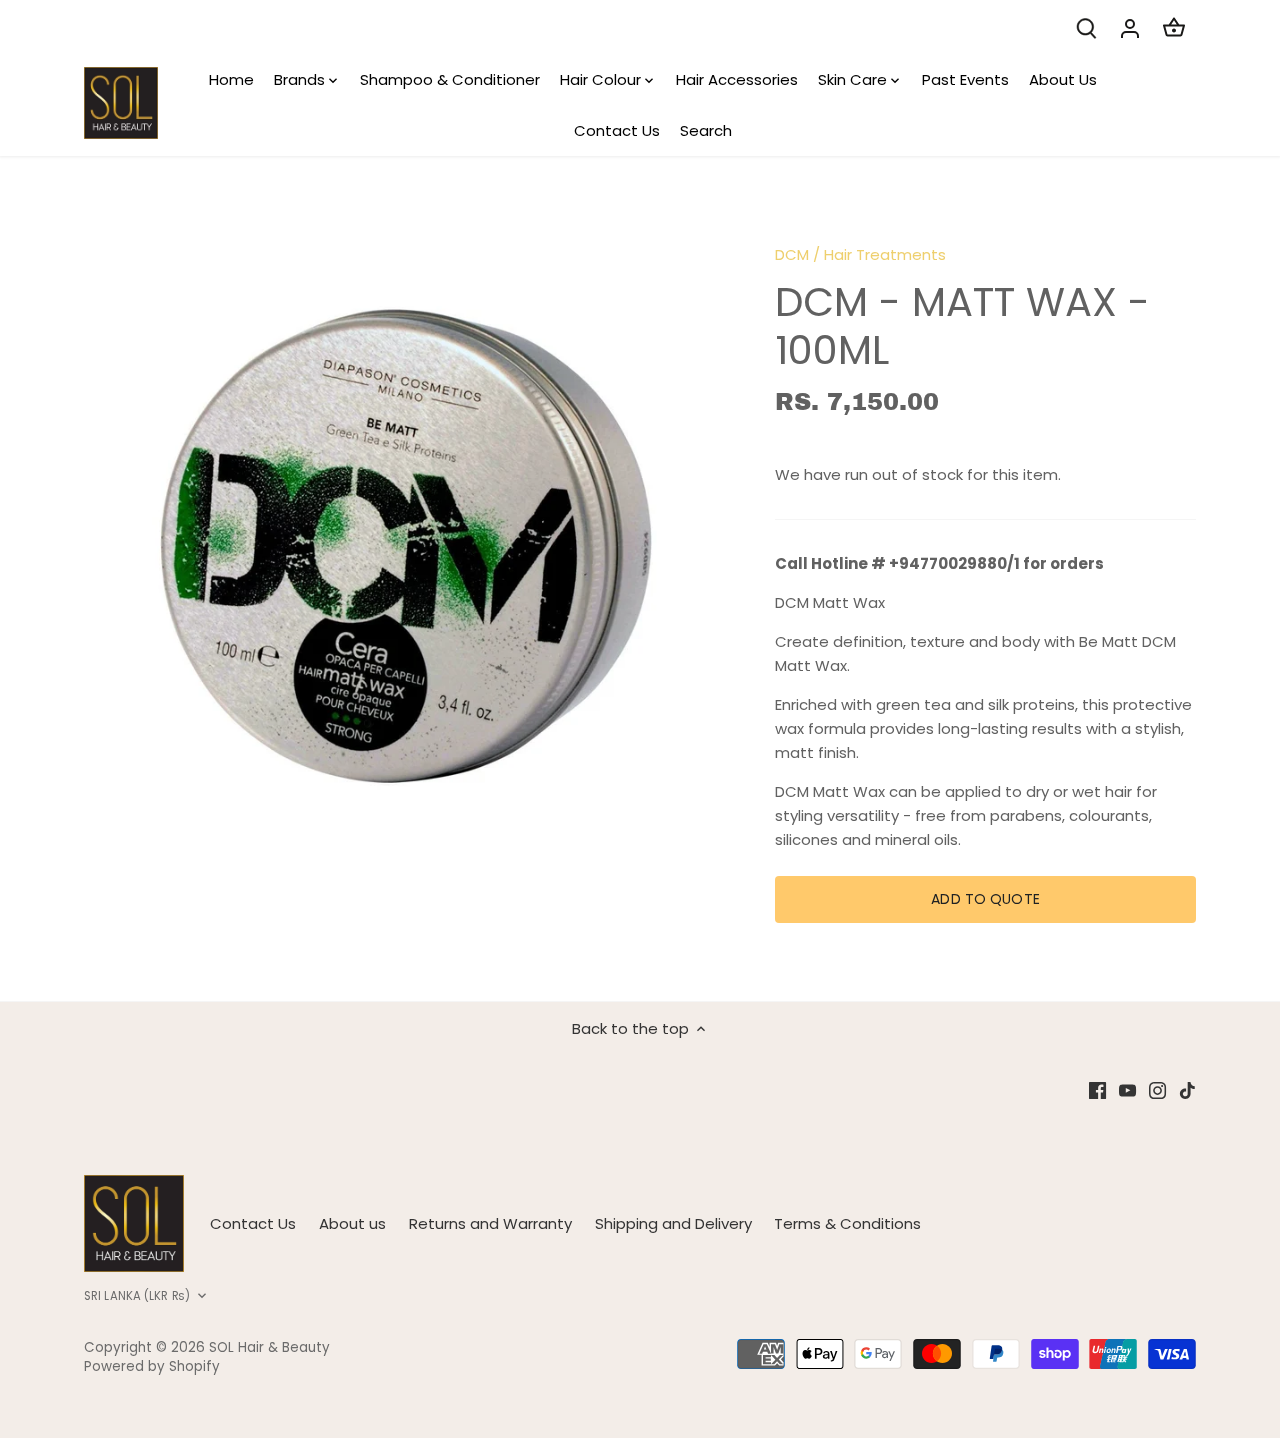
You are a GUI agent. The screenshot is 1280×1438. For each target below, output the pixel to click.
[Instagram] (1007, 1340)
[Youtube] (977, 1340)
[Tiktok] (1037, 1340)
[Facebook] (947, 1340)
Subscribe (1144, 1278)
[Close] (1212, 1083)
